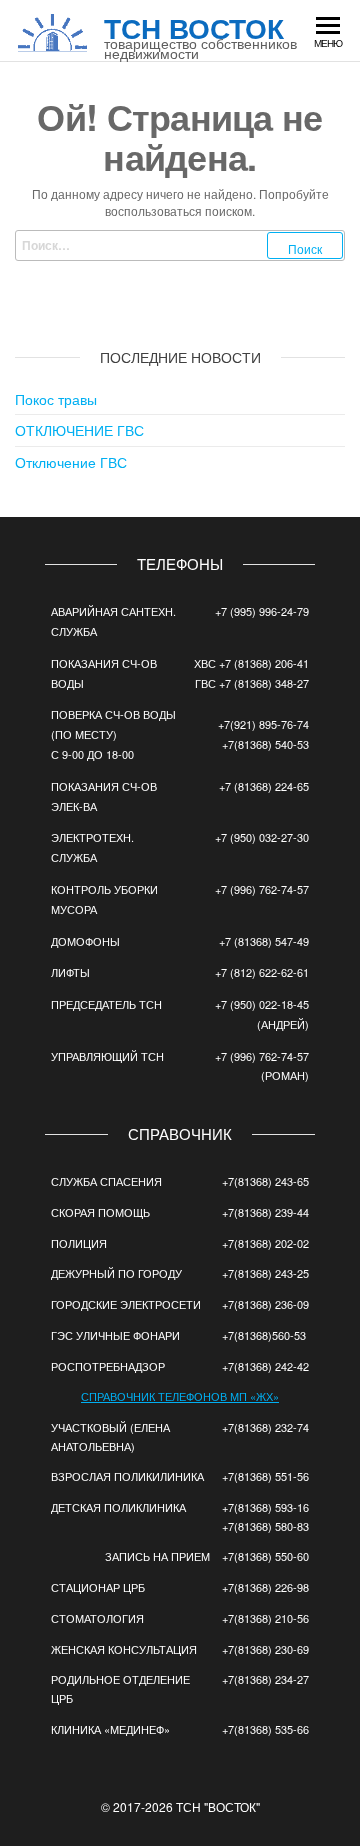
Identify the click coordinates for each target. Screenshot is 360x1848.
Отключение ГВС (71, 462)
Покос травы (56, 399)
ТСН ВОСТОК (194, 27)
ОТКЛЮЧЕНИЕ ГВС (79, 430)
